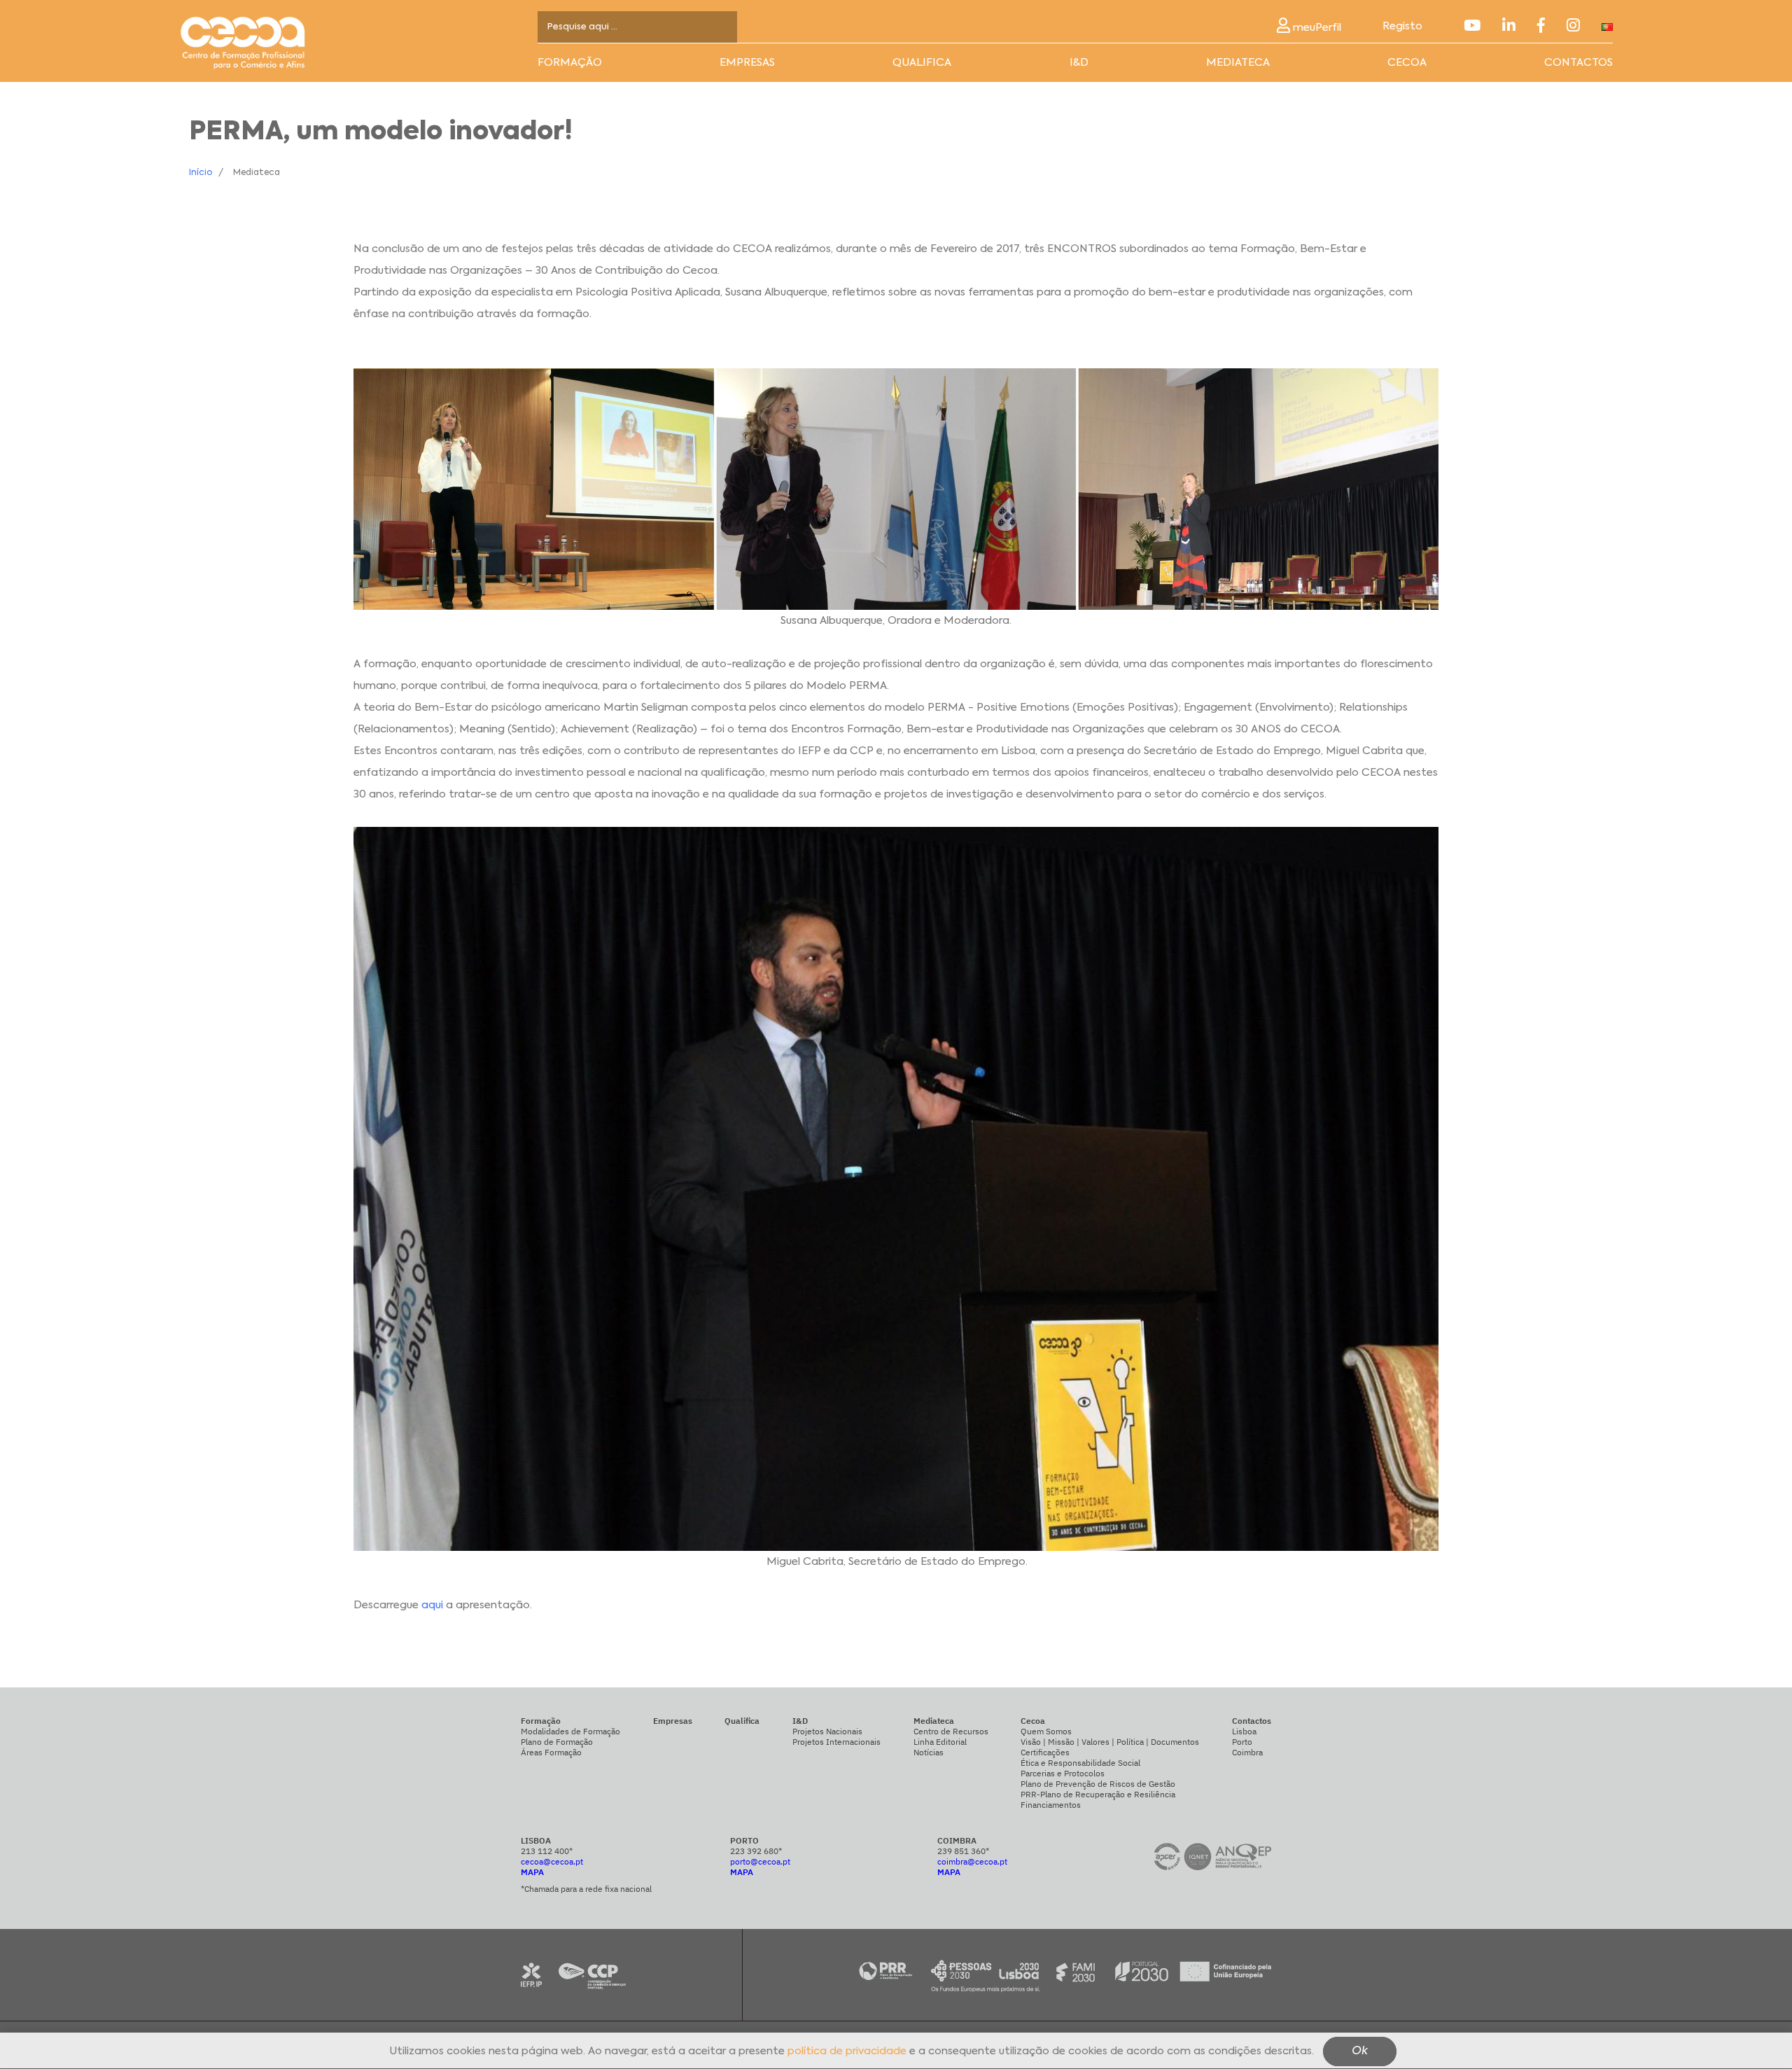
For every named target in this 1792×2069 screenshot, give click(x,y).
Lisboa (1244, 1731)
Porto (1242, 1742)
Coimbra (1247, 1752)
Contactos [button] (1578, 63)
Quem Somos (1046, 1731)
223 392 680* (756, 1851)
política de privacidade (847, 2052)
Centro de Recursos (951, 1731)
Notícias (929, 1752)
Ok (1360, 2052)
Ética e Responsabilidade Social (1080, 1763)
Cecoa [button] (1407, 63)
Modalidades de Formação (570, 1731)
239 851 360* (963, 1851)
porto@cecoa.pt (760, 1861)
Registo (1402, 26)
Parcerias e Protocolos (1063, 1773)
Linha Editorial (940, 1742)
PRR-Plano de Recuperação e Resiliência (1098, 1794)
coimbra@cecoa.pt (972, 1861)
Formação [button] (570, 63)
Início (201, 173)
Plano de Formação (557, 1742)
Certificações (1045, 1752)
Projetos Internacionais (836, 1742)
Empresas (747, 63)
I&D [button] (1079, 63)
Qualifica (922, 63)
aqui (432, 1605)
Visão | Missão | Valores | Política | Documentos (1110, 1742)
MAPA (532, 1872)
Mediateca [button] (1238, 63)
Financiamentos (1051, 1805)
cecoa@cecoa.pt (552, 1861)
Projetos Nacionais (827, 1731)
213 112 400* (547, 1851)
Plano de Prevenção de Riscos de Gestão (1098, 1784)
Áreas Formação (551, 1752)
